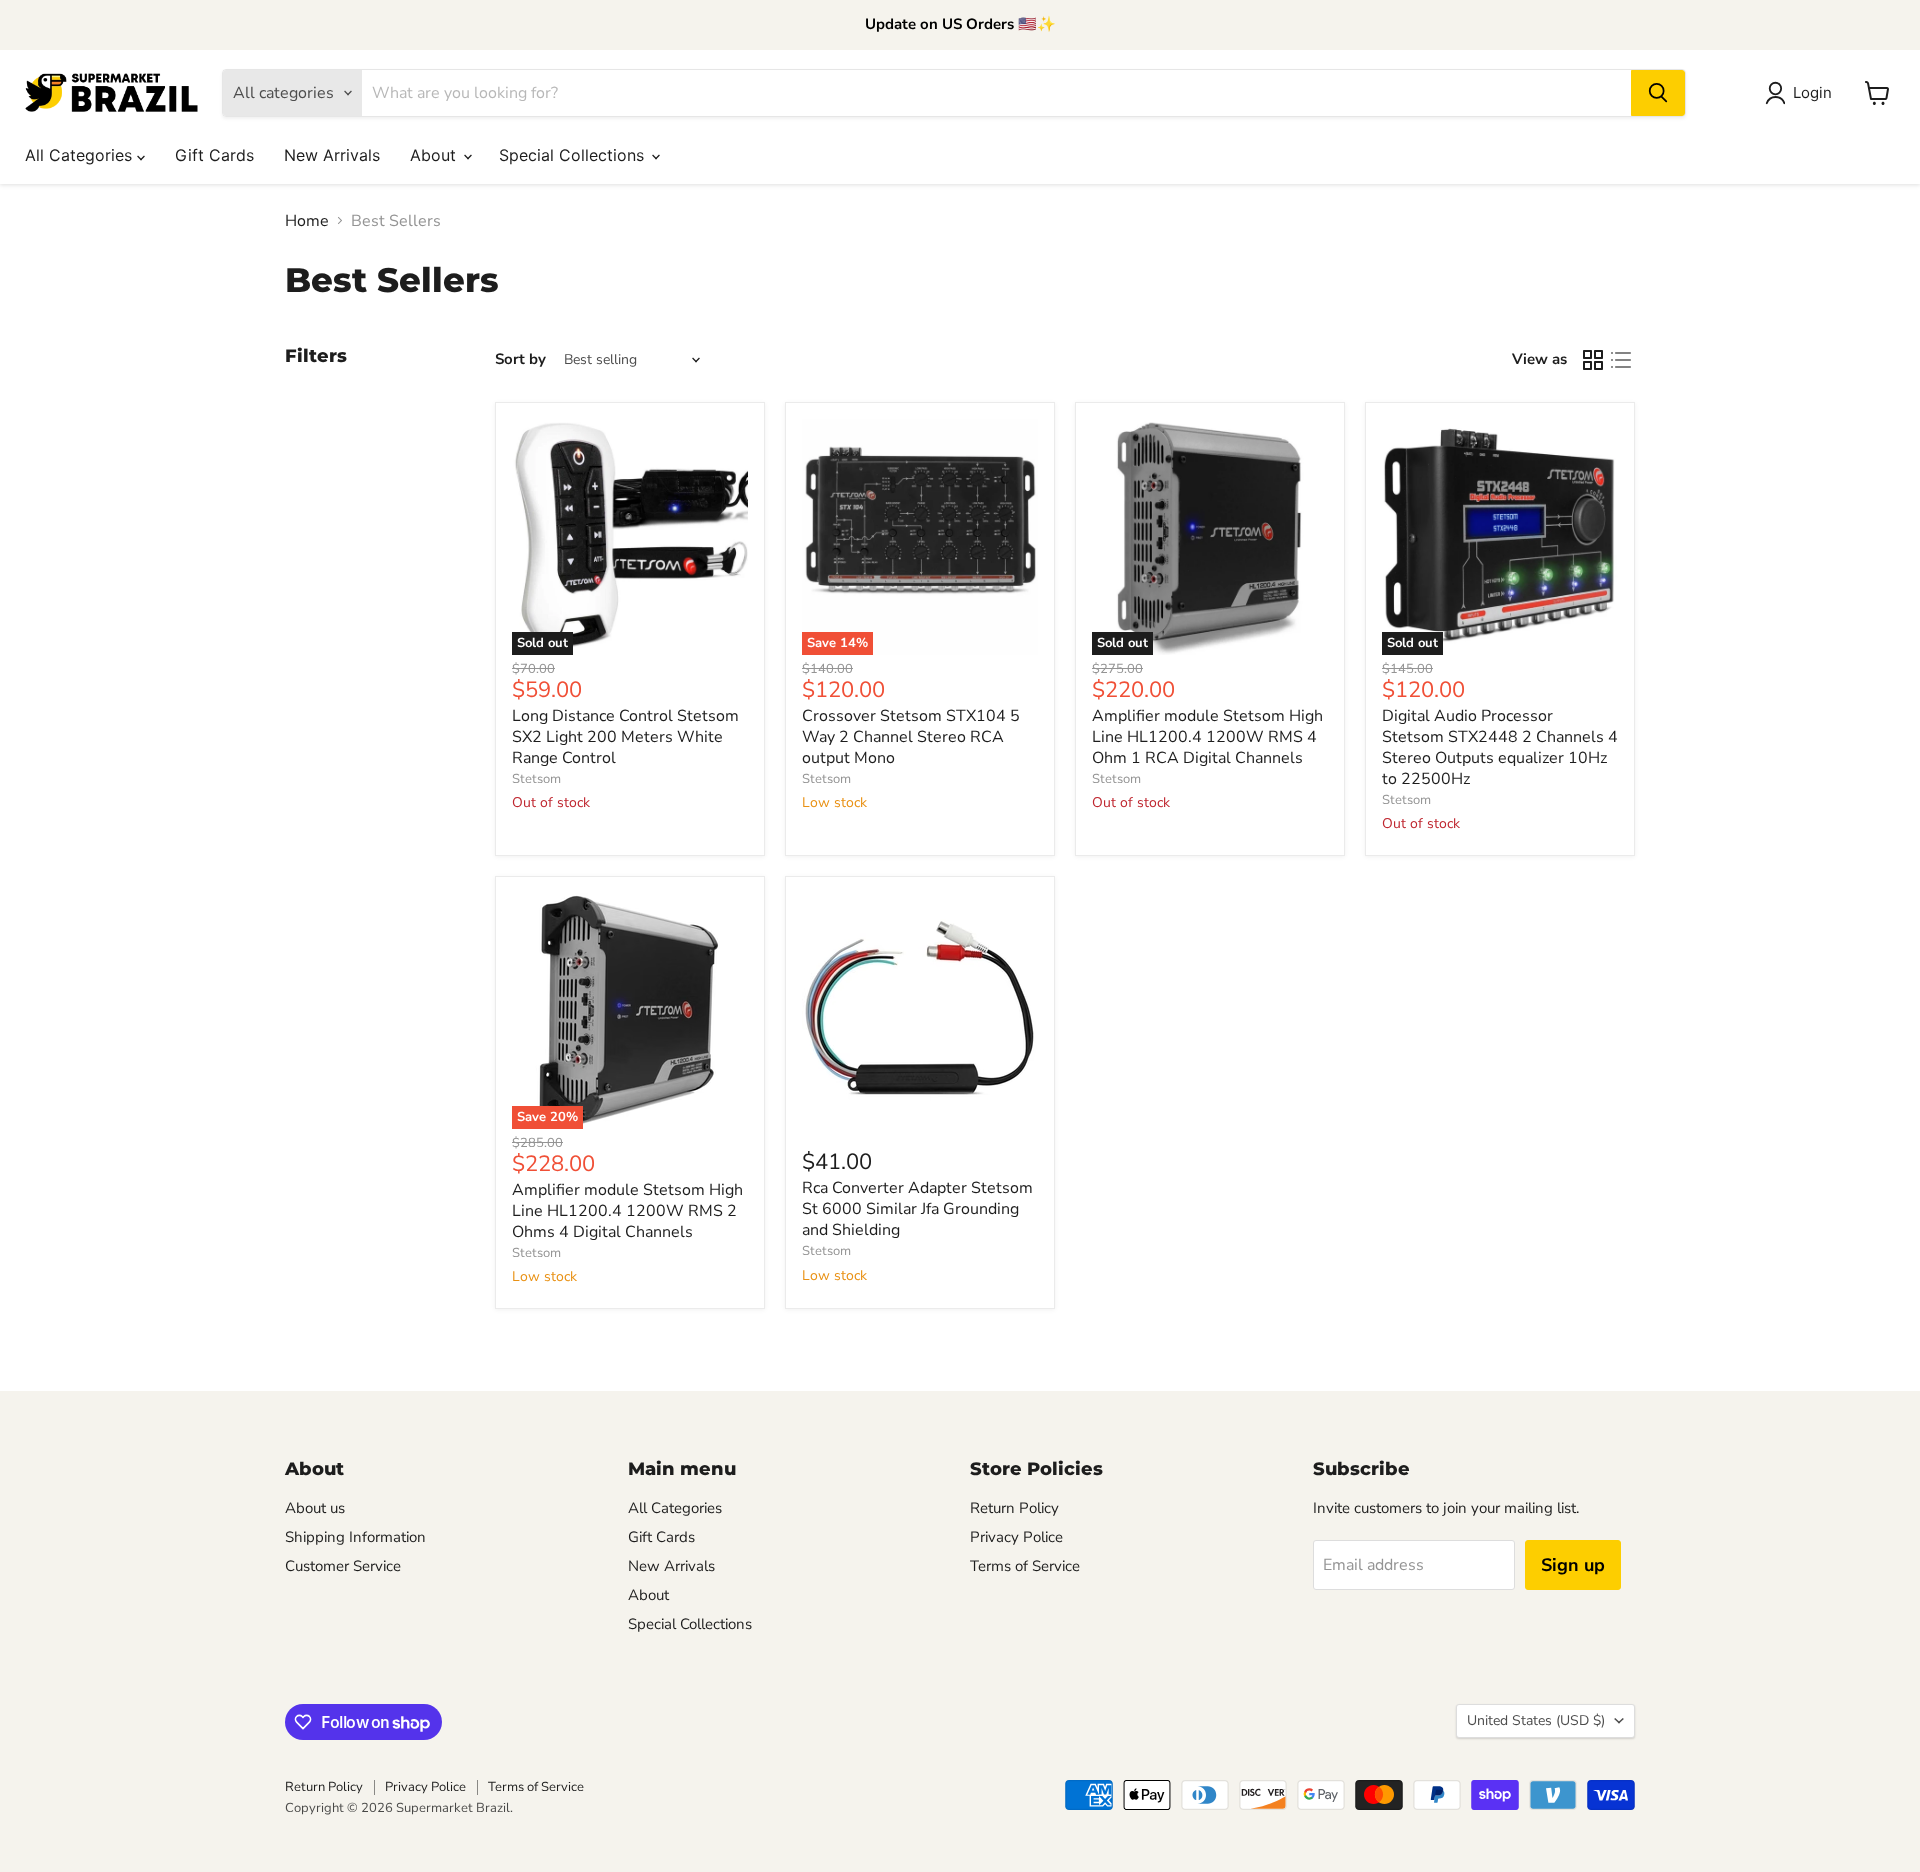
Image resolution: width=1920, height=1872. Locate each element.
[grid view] (1593, 360)
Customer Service (343, 1566)
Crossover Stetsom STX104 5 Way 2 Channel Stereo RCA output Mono (911, 737)
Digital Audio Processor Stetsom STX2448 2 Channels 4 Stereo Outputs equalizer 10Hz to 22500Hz (1500, 747)
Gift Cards (214, 155)
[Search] (1658, 93)
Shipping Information (355, 1537)
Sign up (1573, 1565)
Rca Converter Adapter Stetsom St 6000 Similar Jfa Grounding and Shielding (917, 1209)
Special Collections (574, 155)
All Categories (81, 155)
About (435, 155)
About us (315, 1508)
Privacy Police (1016, 1537)
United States (1536, 1720)
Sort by (520, 359)
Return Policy (1014, 1508)
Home (307, 221)
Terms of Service (1025, 1566)
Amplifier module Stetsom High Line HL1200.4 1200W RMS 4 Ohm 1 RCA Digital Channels (1207, 737)
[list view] (1621, 360)
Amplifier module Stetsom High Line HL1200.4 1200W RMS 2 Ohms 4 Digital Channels (627, 1211)
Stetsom (536, 779)
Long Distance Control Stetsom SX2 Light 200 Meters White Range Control (625, 737)
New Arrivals (332, 155)
